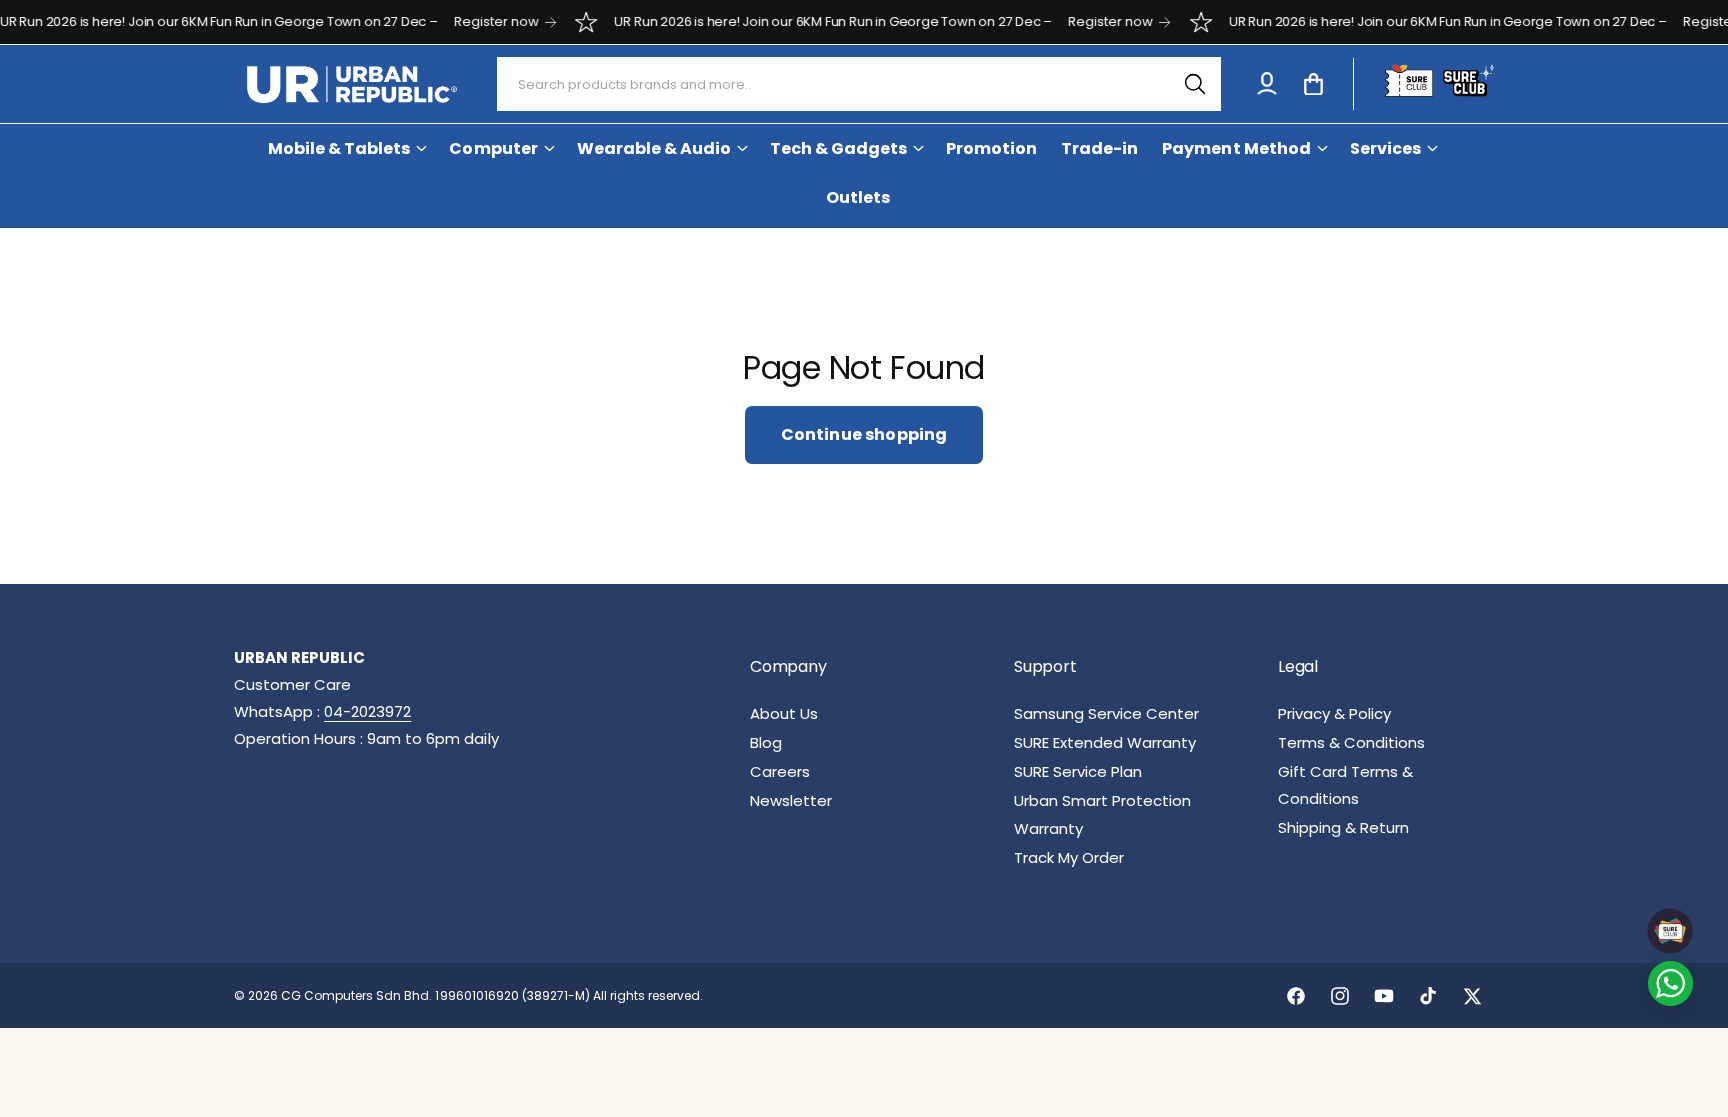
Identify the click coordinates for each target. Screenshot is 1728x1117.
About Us (784, 713)
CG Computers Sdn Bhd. (358, 995)
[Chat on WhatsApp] (1670, 983)
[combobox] (859, 84)
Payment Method (1236, 148)
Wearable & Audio (654, 148)
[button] (1313, 84)
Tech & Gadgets (838, 148)
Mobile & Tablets (339, 148)
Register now (475, 21)
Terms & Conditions (1351, 742)
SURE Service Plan (1078, 771)
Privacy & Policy (1334, 713)
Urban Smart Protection (1102, 800)
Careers (780, 771)
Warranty (1048, 828)
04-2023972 (367, 711)
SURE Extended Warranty (1105, 742)
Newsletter (791, 800)
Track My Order (1069, 857)
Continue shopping (864, 434)
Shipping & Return (1343, 827)
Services (1385, 148)
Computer (493, 148)
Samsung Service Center (1106, 713)
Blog (766, 742)
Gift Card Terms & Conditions (1345, 785)
